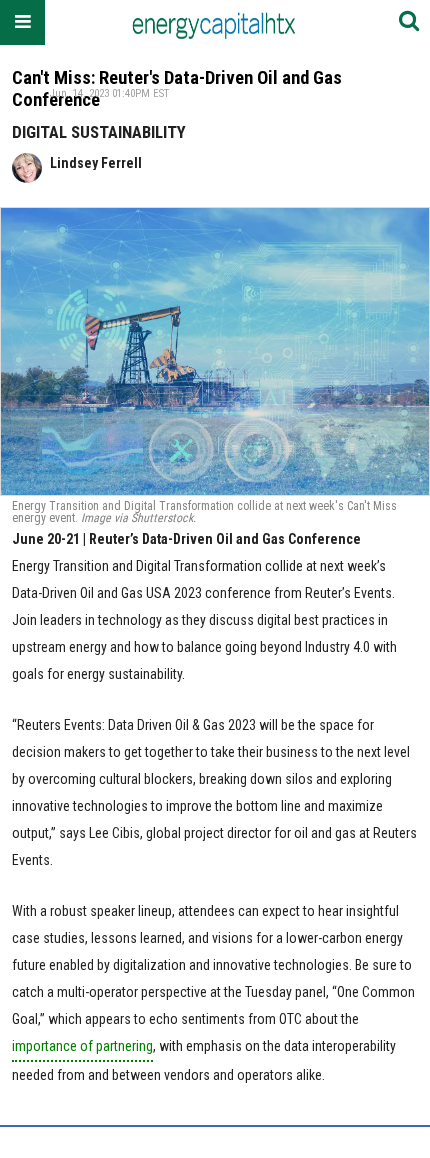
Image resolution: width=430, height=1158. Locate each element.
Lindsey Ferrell (96, 163)
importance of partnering (82, 1046)
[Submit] (409, 22)
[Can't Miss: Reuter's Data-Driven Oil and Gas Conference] (215, 351)
